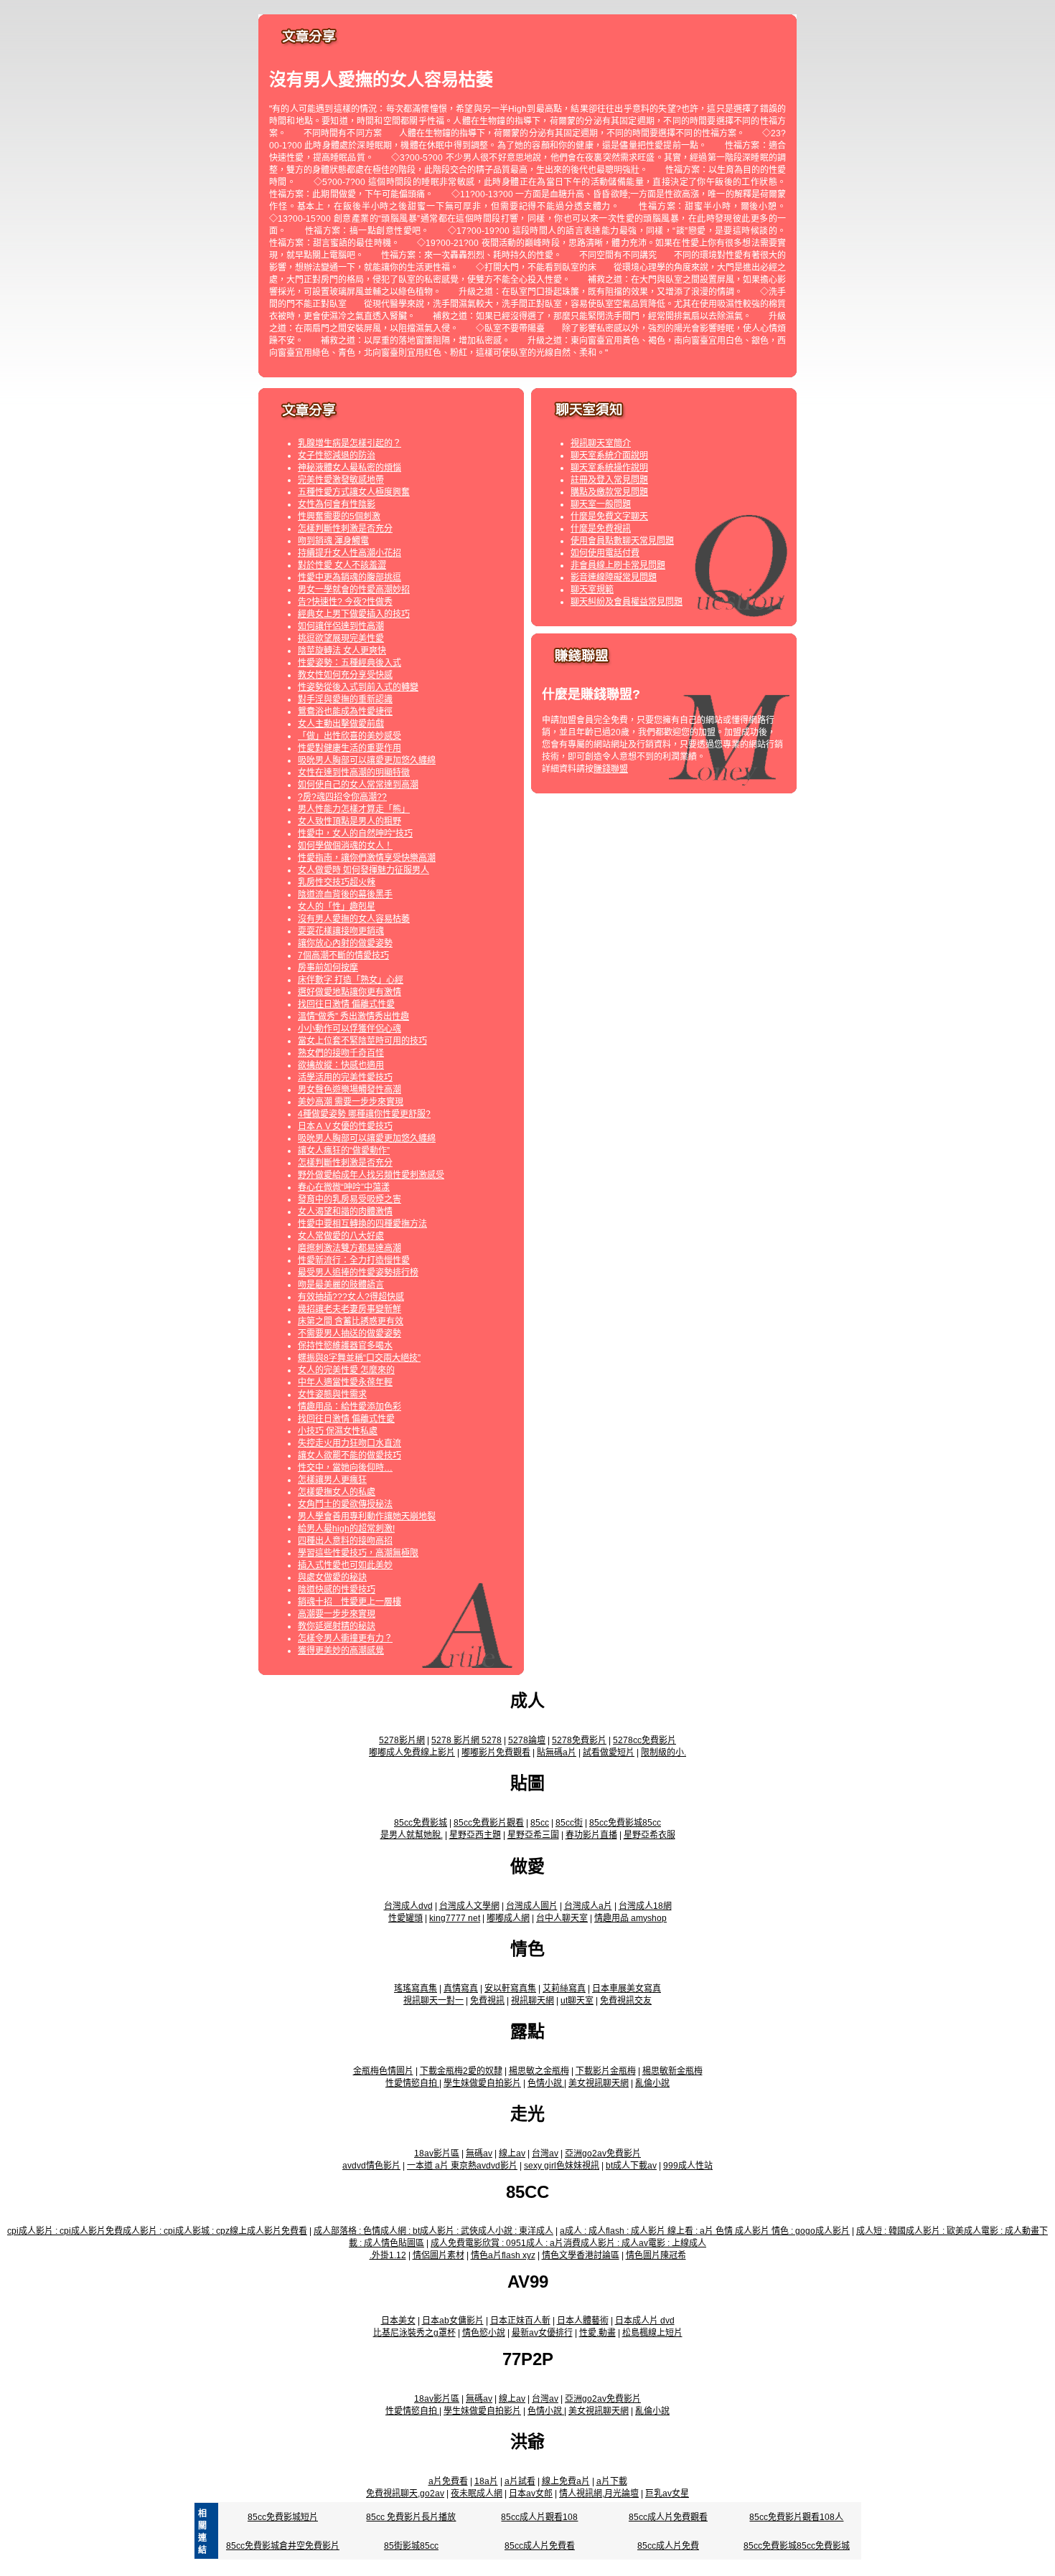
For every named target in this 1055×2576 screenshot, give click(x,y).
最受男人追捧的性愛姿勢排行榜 (358, 1273)
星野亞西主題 (475, 1835)
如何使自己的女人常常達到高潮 (358, 785)
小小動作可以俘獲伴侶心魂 (350, 1029)
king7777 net (455, 1918)
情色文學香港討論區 (581, 2255)
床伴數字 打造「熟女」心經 (351, 980)
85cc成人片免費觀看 (668, 2517)
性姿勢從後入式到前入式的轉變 (358, 687)
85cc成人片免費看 (540, 2546)
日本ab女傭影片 (453, 2321)
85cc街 (569, 1823)
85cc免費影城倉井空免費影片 (283, 2546)
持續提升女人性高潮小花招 (350, 553)
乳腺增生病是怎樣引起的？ (350, 443)
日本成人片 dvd (645, 2321)
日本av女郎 (531, 2494)
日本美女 (398, 2321)
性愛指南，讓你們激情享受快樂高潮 (367, 858)
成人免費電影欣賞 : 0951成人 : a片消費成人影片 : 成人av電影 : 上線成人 (568, 2243)
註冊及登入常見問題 (609, 480)
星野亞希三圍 (533, 1835)
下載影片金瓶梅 (606, 2071)
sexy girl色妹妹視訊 (562, 2166)
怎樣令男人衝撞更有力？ (345, 1638)
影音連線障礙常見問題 (614, 577)
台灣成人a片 (588, 1906)
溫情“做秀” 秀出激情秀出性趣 (353, 1016)
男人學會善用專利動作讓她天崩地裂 (367, 1516)
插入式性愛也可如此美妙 (345, 1565)
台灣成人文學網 (469, 1906)
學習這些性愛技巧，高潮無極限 (358, 1553)
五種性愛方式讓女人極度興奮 (354, 492)
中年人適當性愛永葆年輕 (345, 1382)
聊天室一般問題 (601, 504)
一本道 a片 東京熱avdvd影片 (462, 2166)
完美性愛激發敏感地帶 (341, 480)
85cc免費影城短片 (283, 2517)
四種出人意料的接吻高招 (345, 1541)
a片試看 (520, 2481)
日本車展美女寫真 (627, 1988)
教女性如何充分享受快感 (345, 675)
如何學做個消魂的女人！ (345, 846)
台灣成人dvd (408, 1906)
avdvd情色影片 (371, 2166)
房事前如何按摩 (328, 968)
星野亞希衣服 (650, 1835)
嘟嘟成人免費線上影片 (412, 1752)
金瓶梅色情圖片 (383, 2071)
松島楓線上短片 (652, 2333)
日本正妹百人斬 (520, 2321)
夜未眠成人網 (477, 2494)
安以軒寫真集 (510, 1988)
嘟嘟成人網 (508, 1918)
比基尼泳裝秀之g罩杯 (414, 2333)
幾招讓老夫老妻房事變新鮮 (350, 1309)
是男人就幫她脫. (412, 1835)
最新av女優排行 (542, 2333)
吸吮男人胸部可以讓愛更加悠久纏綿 (367, 760)
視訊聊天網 (533, 2001)
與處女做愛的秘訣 (332, 1577)
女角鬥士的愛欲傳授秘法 (345, 1504)
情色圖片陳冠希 (656, 2255)
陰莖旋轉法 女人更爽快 (342, 651)
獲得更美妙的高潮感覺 (341, 1651)
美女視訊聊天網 (599, 2083)
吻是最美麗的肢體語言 (341, 1285)
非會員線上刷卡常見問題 (618, 565)
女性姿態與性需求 (332, 1395)
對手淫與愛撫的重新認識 (345, 699)
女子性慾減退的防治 (337, 456)
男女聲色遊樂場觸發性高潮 (350, 1090)
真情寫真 (461, 1988)
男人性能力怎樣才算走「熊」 (354, 809)
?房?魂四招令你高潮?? (342, 797)
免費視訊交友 (626, 2001)
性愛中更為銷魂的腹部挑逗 (350, 577)
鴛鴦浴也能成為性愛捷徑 (345, 712)
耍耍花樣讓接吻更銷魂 (341, 931)
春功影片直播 (591, 1835)
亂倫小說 (652, 2083)
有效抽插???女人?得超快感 (351, 1297)
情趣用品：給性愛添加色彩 (350, 1407)
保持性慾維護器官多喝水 (345, 1346)
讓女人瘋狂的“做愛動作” (344, 1151)
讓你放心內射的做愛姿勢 (345, 943)
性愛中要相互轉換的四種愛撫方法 (362, 1224)
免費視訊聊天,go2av (405, 2494)
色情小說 (546, 2083)
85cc (540, 1823)
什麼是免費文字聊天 (609, 516)
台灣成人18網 (645, 1906)
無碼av (479, 2153)
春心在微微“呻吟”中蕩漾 (344, 1187)
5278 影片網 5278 (466, 1740)
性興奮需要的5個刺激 (339, 516)
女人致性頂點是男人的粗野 (350, 821)
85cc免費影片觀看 (489, 1823)
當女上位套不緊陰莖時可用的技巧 (362, 1041)
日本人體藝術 (583, 2321)
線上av (512, 2153)
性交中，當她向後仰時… (345, 1468)
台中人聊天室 (562, 1918)
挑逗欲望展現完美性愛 (341, 638)
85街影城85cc (411, 2546)
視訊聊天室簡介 (601, 443)
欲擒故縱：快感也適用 (341, 1065)
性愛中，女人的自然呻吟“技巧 (355, 834)
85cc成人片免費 (668, 2546)
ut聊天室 (577, 2001)
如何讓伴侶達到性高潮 (341, 626)
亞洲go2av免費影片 (603, 2153)
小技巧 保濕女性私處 (338, 1431)
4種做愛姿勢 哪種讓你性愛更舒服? (364, 1114)
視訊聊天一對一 (433, 2001)
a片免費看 (448, 2481)
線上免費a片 (566, 2481)
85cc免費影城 (421, 1823)
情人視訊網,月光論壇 (599, 2494)
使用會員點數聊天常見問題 (622, 541)
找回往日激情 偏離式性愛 (346, 1004)
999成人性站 (688, 2166)
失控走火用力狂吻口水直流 (350, 1443)
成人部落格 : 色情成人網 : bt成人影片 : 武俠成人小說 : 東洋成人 (433, 2231)
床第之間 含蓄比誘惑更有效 (351, 1321)
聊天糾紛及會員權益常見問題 (627, 602)
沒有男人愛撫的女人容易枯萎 (354, 919)
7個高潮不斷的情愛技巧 (343, 956)
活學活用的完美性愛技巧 (345, 1077)
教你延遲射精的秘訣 (337, 1626)
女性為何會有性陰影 (337, 504)
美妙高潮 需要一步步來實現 (351, 1102)
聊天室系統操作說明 (609, 468)
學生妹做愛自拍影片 (482, 2083)
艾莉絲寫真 (564, 1988)
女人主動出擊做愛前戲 (341, 724)
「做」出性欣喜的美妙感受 (350, 736)
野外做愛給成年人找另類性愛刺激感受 (371, 1175)
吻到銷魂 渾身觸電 (333, 541)
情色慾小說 (484, 2333)
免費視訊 (487, 2001)
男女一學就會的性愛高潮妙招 (354, 590)
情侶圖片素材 (439, 2255)
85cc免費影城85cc (625, 1823)
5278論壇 (527, 1740)
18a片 (486, 2481)
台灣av (545, 2153)
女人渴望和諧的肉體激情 (345, 1212)
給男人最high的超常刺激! (346, 1529)
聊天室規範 (592, 590)
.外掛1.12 (388, 2255)
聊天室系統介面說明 (609, 456)
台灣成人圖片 (532, 1906)
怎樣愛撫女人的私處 (337, 1492)
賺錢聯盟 (611, 769)
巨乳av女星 (667, 2494)
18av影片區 (437, 2153)
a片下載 (612, 2481)
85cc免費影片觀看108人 (796, 2517)
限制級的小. (664, 1752)
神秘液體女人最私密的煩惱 (350, 468)
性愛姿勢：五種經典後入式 (350, 663)
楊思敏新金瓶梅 (672, 2071)
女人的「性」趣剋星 (337, 907)
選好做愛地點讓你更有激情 (350, 992)
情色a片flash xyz (503, 2255)
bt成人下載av (631, 2166)
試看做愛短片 (609, 1752)
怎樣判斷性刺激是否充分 (345, 529)
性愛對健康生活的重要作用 (350, 748)
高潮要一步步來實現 (337, 1614)
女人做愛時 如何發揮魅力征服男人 (364, 870)
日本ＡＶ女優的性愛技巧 (345, 1126)
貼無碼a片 (557, 1752)
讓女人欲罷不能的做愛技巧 (350, 1456)
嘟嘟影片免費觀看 (496, 1752)
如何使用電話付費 (605, 553)
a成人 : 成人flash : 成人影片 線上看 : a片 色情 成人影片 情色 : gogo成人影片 (705, 2231)
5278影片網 (402, 1740)
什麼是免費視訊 (601, 529)
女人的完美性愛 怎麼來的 (346, 1370)
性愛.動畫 (597, 2333)
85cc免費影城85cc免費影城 (797, 2546)
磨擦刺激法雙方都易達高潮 (350, 1248)
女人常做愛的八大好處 (341, 1236)
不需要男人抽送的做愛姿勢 (350, 1334)
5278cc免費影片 (644, 1740)
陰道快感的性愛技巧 (337, 1590)
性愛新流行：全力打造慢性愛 (354, 1260)
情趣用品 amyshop (630, 1918)
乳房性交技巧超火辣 (337, 882)
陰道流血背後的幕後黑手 (345, 895)
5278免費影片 (579, 1740)
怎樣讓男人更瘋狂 (332, 1480)
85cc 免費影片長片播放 (411, 2517)
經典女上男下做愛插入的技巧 (354, 614)
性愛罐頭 (405, 1918)
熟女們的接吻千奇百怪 (341, 1053)
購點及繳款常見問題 (609, 492)
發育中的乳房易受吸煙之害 (350, 1199)
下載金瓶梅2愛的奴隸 (461, 2071)
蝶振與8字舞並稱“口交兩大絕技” (359, 1358)
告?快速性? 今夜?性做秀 (345, 602)
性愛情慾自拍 (412, 2083)
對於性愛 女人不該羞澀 (342, 565)
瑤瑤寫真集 (416, 1988)
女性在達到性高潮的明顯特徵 (354, 773)
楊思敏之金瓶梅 (539, 2071)
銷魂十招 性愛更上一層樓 (350, 1602)
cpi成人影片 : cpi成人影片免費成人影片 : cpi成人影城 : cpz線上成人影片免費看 (157, 2231)
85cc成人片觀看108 (539, 2517)
